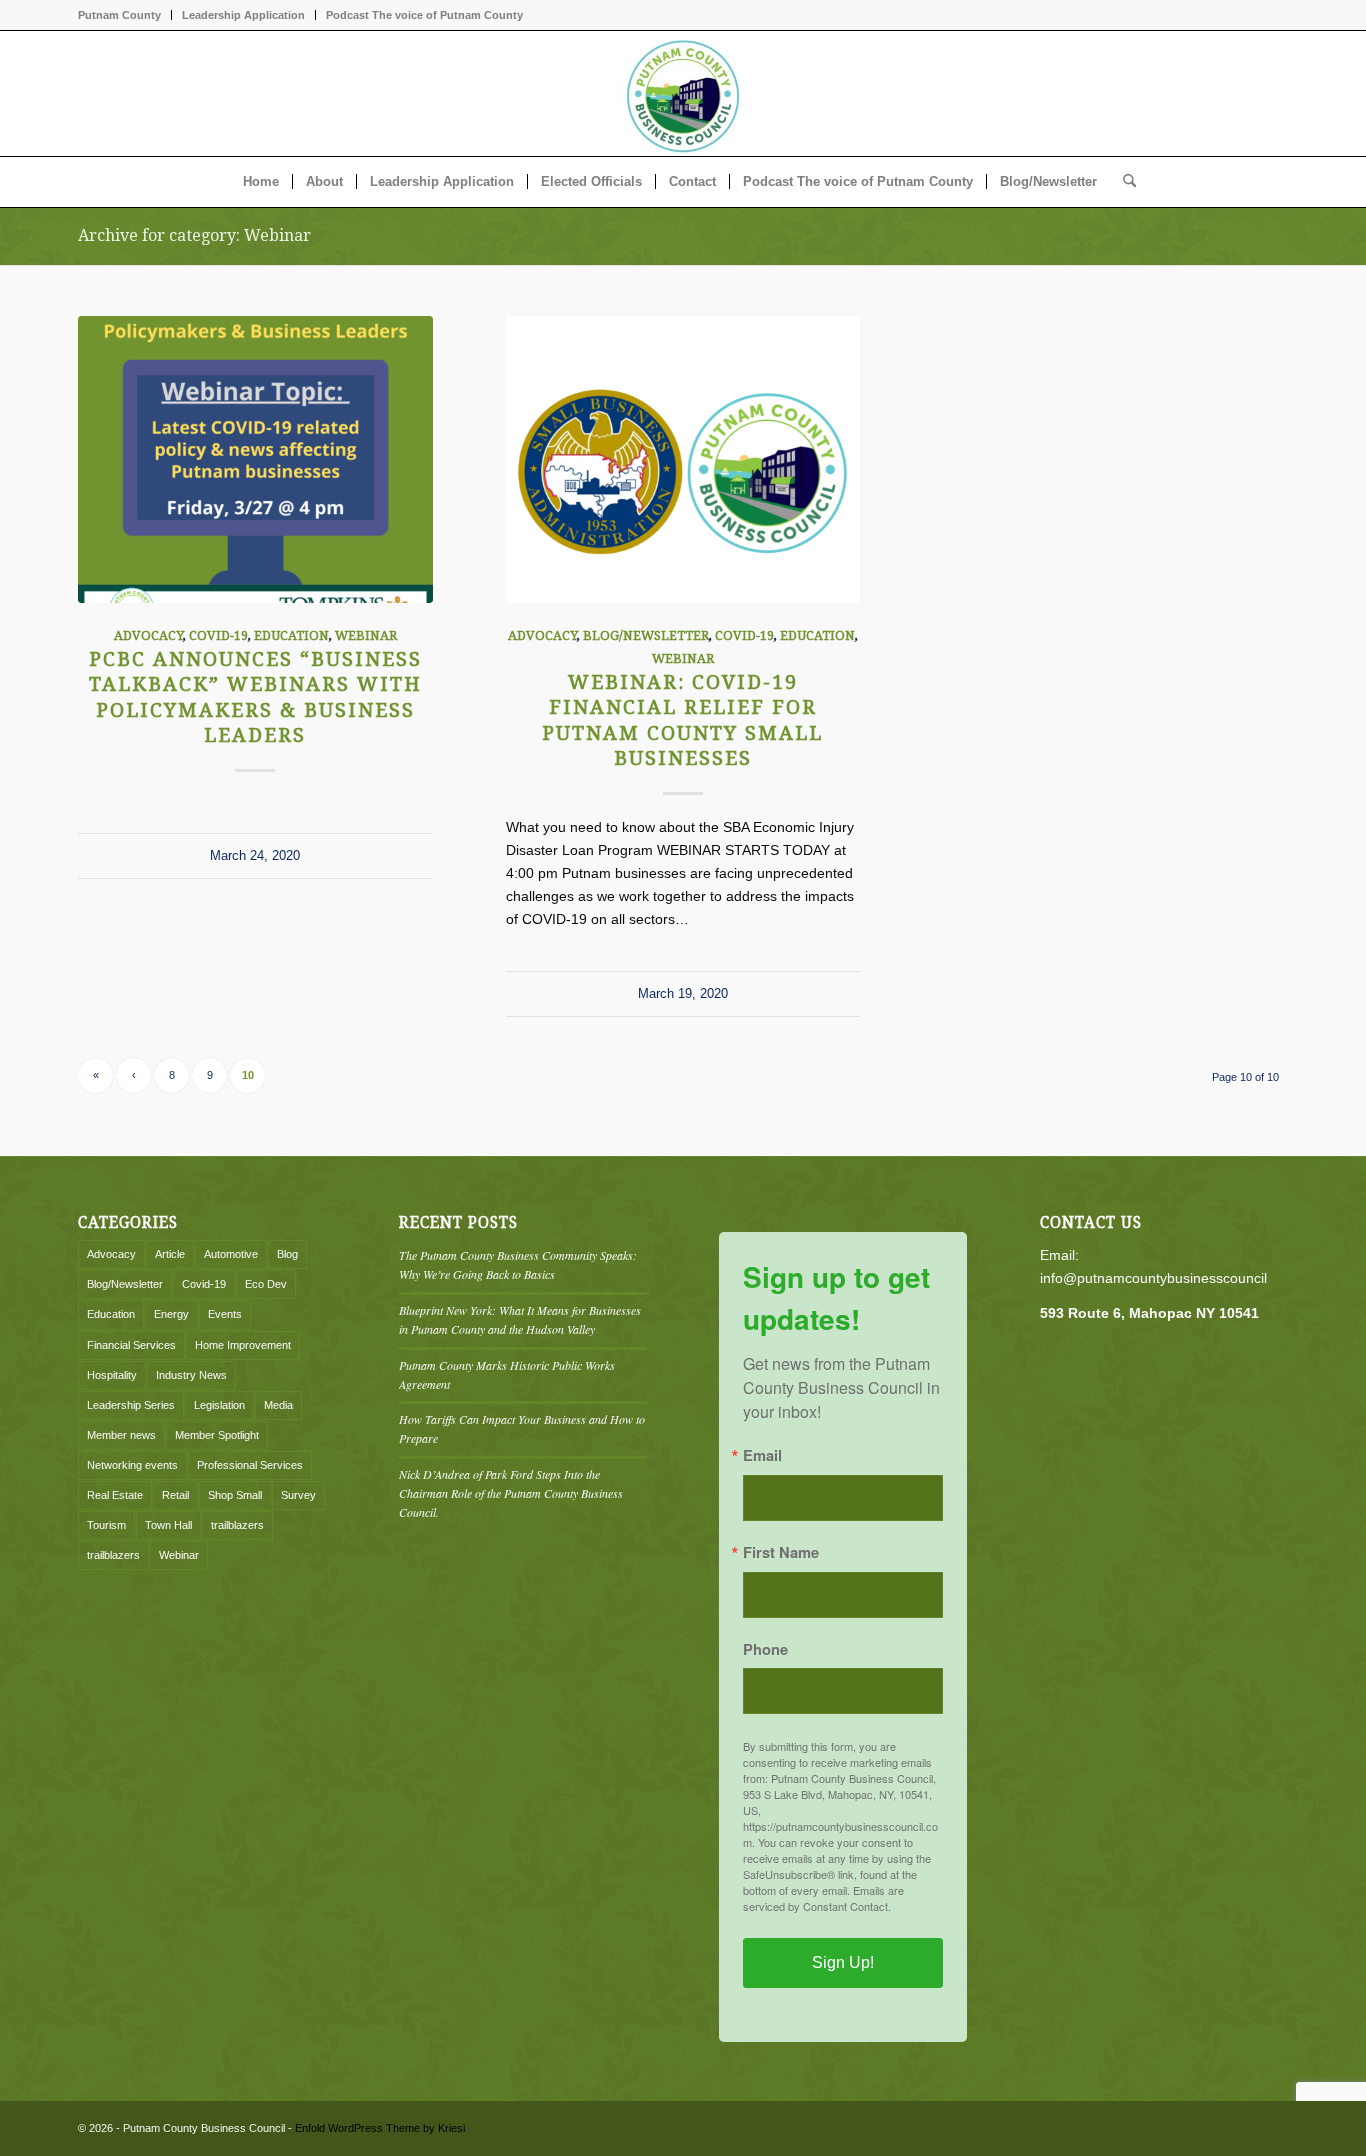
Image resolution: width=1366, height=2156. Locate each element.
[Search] (1123, 182)
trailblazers (237, 1525)
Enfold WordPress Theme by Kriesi (380, 2128)
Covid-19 (218, 635)
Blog (287, 1254)
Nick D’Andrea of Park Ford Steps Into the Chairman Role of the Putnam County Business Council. (511, 1493)
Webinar (366, 635)
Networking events (132, 1465)
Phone (765, 1649)
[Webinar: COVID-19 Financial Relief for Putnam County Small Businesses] (683, 459)
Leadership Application (243, 15)
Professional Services (250, 1465)
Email (762, 1455)
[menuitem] (125, 15)
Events (225, 1314)
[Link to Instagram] (1213, 94)
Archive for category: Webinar (194, 235)
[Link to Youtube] (1273, 94)
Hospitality (112, 1375)
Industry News (191, 1375)
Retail (175, 1495)
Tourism (106, 1525)
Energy (171, 1314)
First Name (781, 1552)
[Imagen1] (683, 93)
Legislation (219, 1405)
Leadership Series (131, 1405)
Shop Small (235, 1495)
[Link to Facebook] (1243, 94)
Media (278, 1405)
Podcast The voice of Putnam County (424, 15)
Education (291, 635)
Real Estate (115, 1495)
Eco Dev (266, 1284)
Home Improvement (243, 1345)
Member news (121, 1435)
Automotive (231, 1254)
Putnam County (119, 15)
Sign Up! (843, 1962)
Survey (298, 1495)
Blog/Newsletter (646, 635)
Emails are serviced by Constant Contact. (823, 1898)
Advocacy (148, 635)
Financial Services (131, 1345)
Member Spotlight (217, 1435)
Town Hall (168, 1525)
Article (170, 1254)
